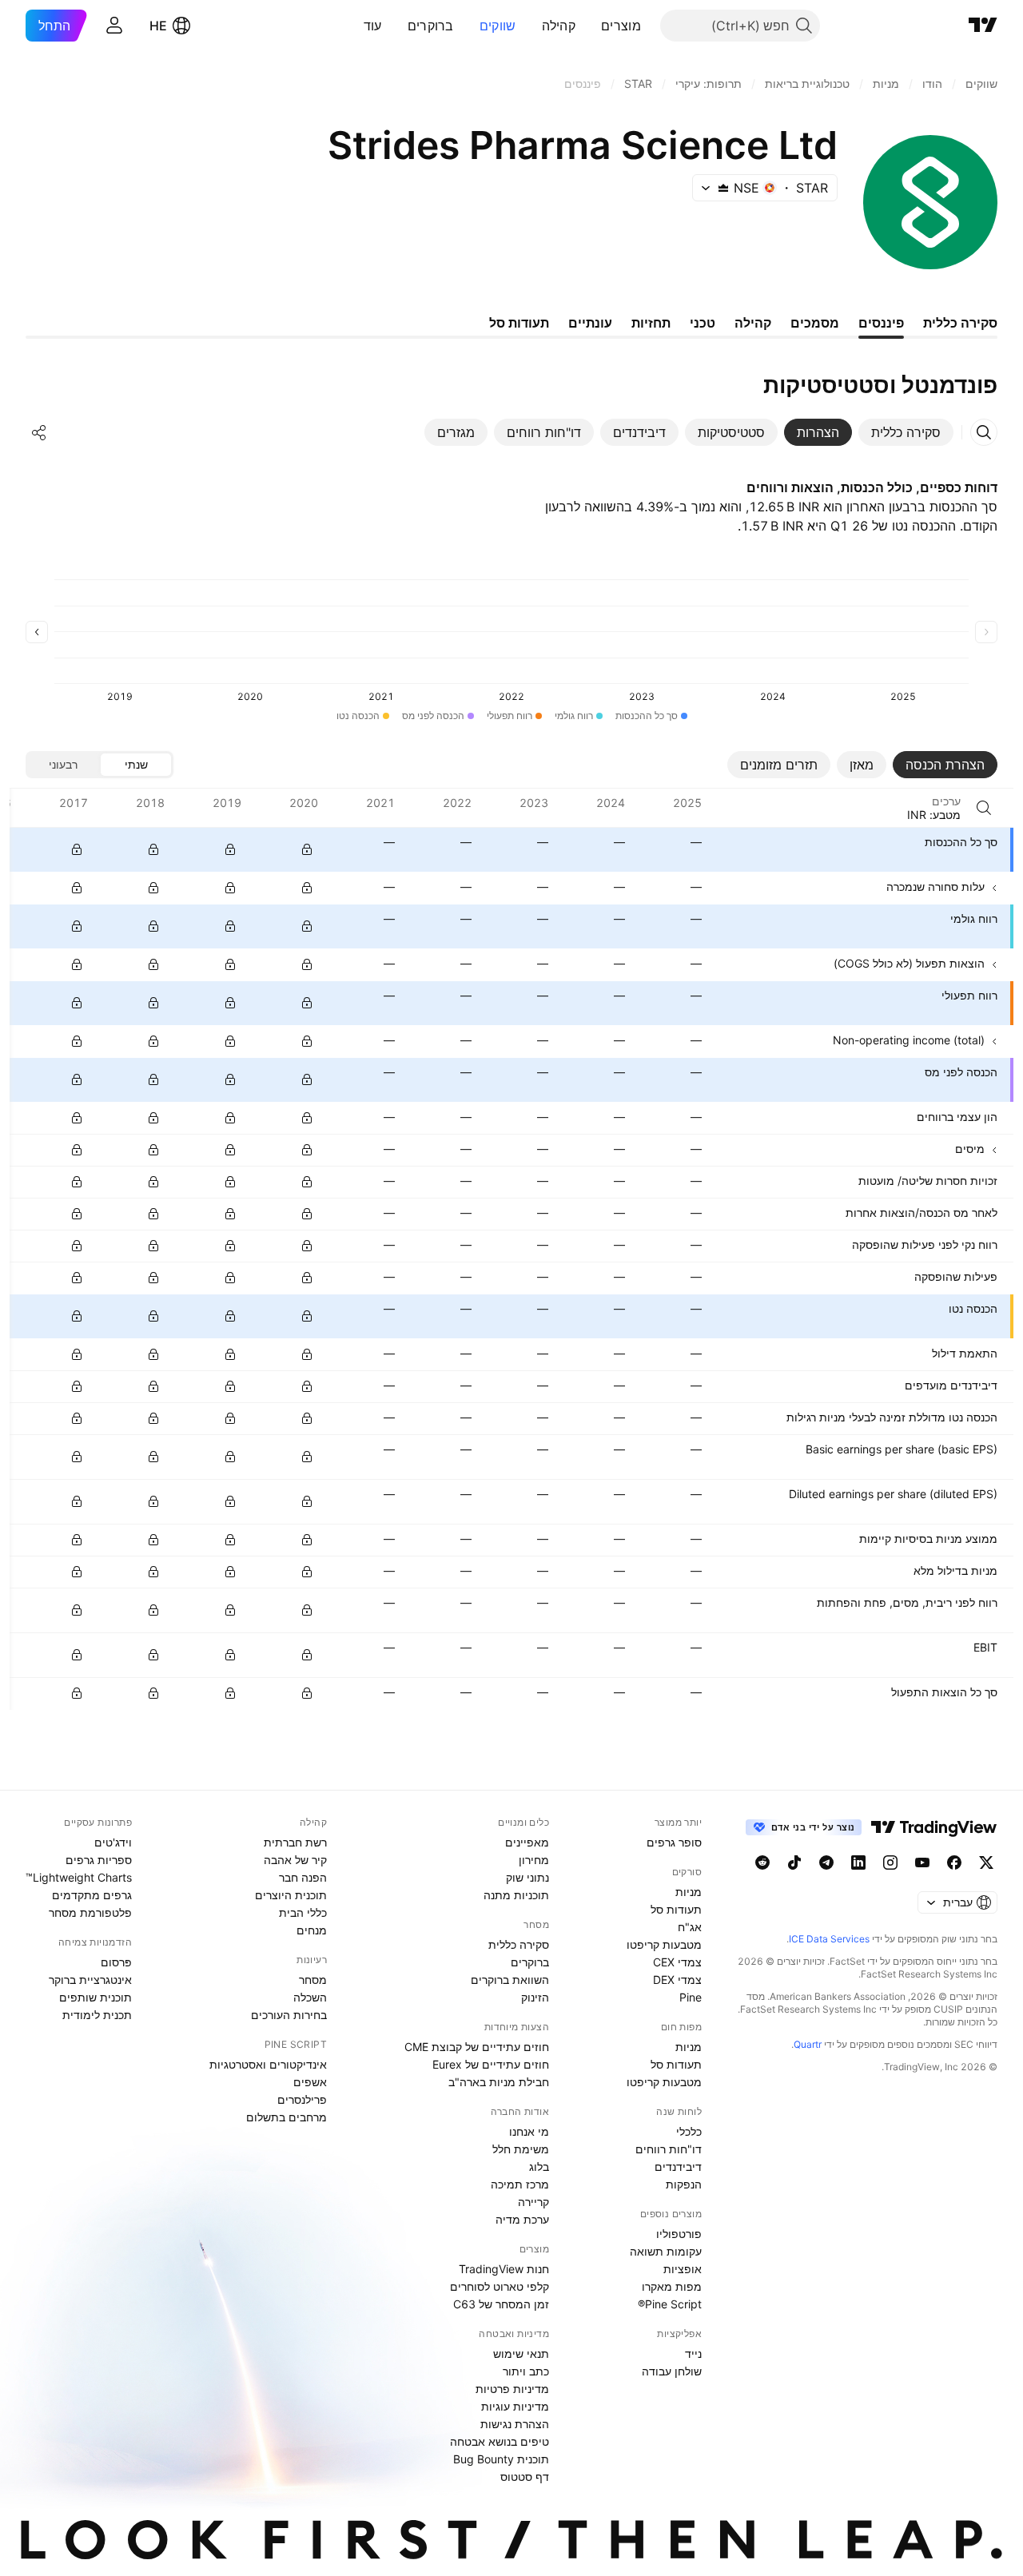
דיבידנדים (678, 2167)
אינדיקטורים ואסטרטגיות (268, 2064)
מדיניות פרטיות (512, 2389)
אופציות (683, 2269)
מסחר (313, 1980)
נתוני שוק (527, 1877)
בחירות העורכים (289, 2015)
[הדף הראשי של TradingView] (983, 26)
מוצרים (621, 26)
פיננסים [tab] (881, 323)
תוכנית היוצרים (291, 1895)
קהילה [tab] (753, 323)
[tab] (906, 432)
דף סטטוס (525, 2477)
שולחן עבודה (672, 2371)
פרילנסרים (302, 2099)
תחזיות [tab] (651, 323)
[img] (723, 188)
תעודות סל (676, 1909)
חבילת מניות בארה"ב (499, 2082)
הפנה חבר (303, 1877)
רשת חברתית (295, 1842)
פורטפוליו (679, 2234)
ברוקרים (431, 26)
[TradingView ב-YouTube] (922, 1862)
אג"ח (690, 1927)
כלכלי (689, 2131)
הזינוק (535, 1997)
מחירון (534, 1860)
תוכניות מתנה (516, 1895)
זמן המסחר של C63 (501, 2304)
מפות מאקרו (672, 2286)
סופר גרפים (674, 1842)
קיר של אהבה (295, 1860)
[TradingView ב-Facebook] (954, 1862)
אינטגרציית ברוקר (90, 1980)
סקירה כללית (519, 1944)
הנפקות (684, 2184)
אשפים (310, 2082)
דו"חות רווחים (669, 2149)
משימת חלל (521, 2149)
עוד (373, 26)
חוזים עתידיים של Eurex (491, 2064)
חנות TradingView (504, 2269)
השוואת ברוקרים (510, 1980)
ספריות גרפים (99, 1860)
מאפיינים (527, 1842)
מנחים (312, 1930)
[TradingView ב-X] (986, 1862)
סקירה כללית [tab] (960, 323)
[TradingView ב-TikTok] (794, 1862)
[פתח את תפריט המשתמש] (114, 26)
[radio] (136, 765)
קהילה (559, 26)
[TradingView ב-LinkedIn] (858, 1862)
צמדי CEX (677, 1962)
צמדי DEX (677, 1980)
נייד (693, 2353)
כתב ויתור (526, 2371)
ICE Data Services (829, 1939)
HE (158, 26)
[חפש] (984, 808)
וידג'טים (113, 1842)
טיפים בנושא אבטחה (500, 2441)
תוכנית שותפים (96, 1997)
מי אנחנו (529, 2131)
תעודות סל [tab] (519, 323)
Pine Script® (670, 2304)
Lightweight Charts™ (79, 1877)
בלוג (539, 2167)
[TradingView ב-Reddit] (762, 1862)
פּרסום (116, 1962)
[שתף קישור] (39, 432)
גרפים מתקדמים (92, 1895)
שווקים (498, 26)
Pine (691, 1997)
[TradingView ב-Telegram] (826, 1862)
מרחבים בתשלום (287, 2117)
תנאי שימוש (521, 2353)
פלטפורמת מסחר (90, 1912)
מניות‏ (689, 1892)
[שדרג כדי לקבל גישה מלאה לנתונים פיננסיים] (77, 849)
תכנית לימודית (97, 2015)
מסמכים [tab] (815, 323)
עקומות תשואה (666, 2251)
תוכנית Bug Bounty (501, 2459)
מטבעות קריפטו (664, 1944)
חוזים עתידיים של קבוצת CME (477, 2047)
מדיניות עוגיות (515, 2406)
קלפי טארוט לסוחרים (500, 2286)
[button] (589, 26)
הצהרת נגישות (515, 2424)
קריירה (533, 2202)
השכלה (310, 1997)
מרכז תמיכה (520, 2184)
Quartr (808, 2044)
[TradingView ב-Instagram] (890, 1862)
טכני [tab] (703, 323)
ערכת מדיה (522, 2219)
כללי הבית (303, 1912)
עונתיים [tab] (590, 323)
